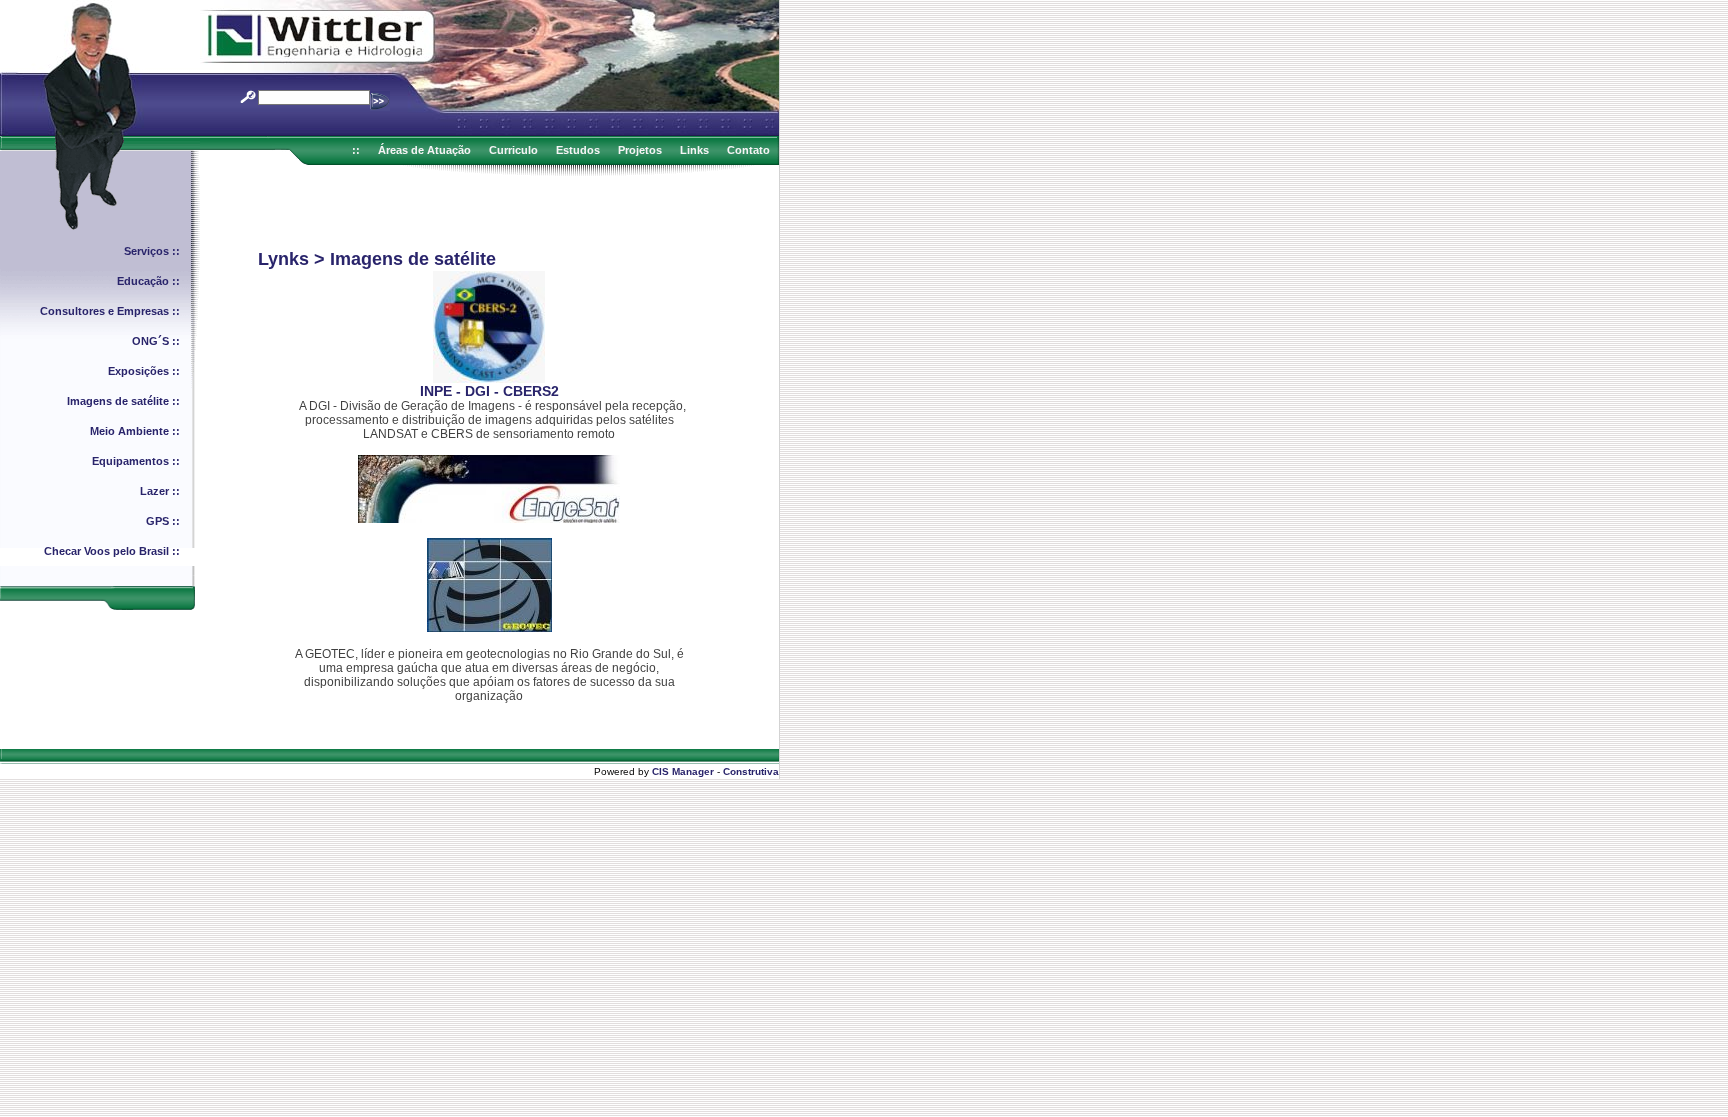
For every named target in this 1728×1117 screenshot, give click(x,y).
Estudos (578, 150)
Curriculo (513, 150)
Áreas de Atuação (424, 150)
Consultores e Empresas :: (110, 311)
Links (694, 150)
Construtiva (751, 771)
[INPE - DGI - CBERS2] (489, 379)
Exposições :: (144, 371)
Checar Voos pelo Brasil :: (112, 551)
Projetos (640, 150)
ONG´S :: (156, 341)
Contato (748, 150)
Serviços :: (152, 251)
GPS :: (163, 521)
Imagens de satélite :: (123, 401)
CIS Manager (683, 771)
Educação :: (148, 281)
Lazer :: (160, 491)
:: (356, 150)
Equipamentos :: (136, 461)
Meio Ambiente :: (135, 431)
